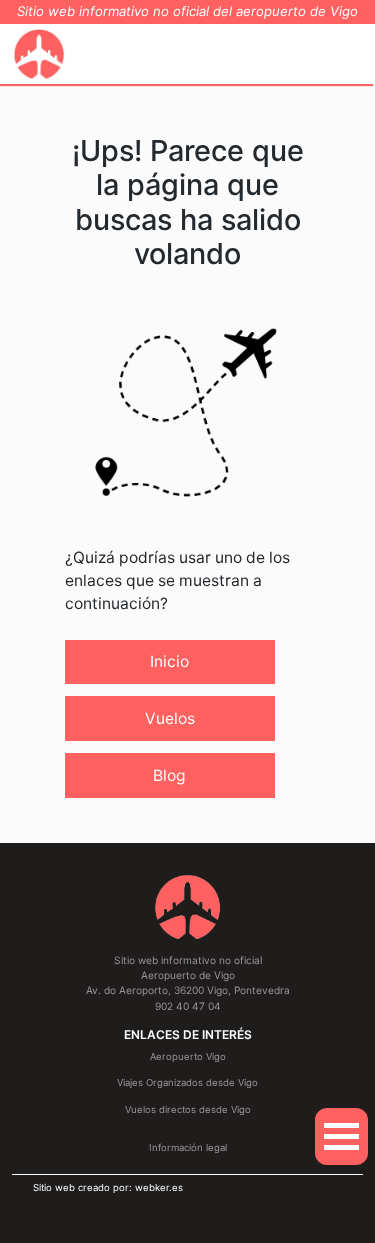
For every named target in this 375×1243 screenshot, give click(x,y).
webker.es (159, 1187)
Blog (169, 775)
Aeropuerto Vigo (188, 1056)
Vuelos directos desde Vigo (188, 1109)
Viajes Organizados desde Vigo (187, 1082)
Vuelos (170, 718)
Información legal (188, 1147)
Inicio (169, 661)
